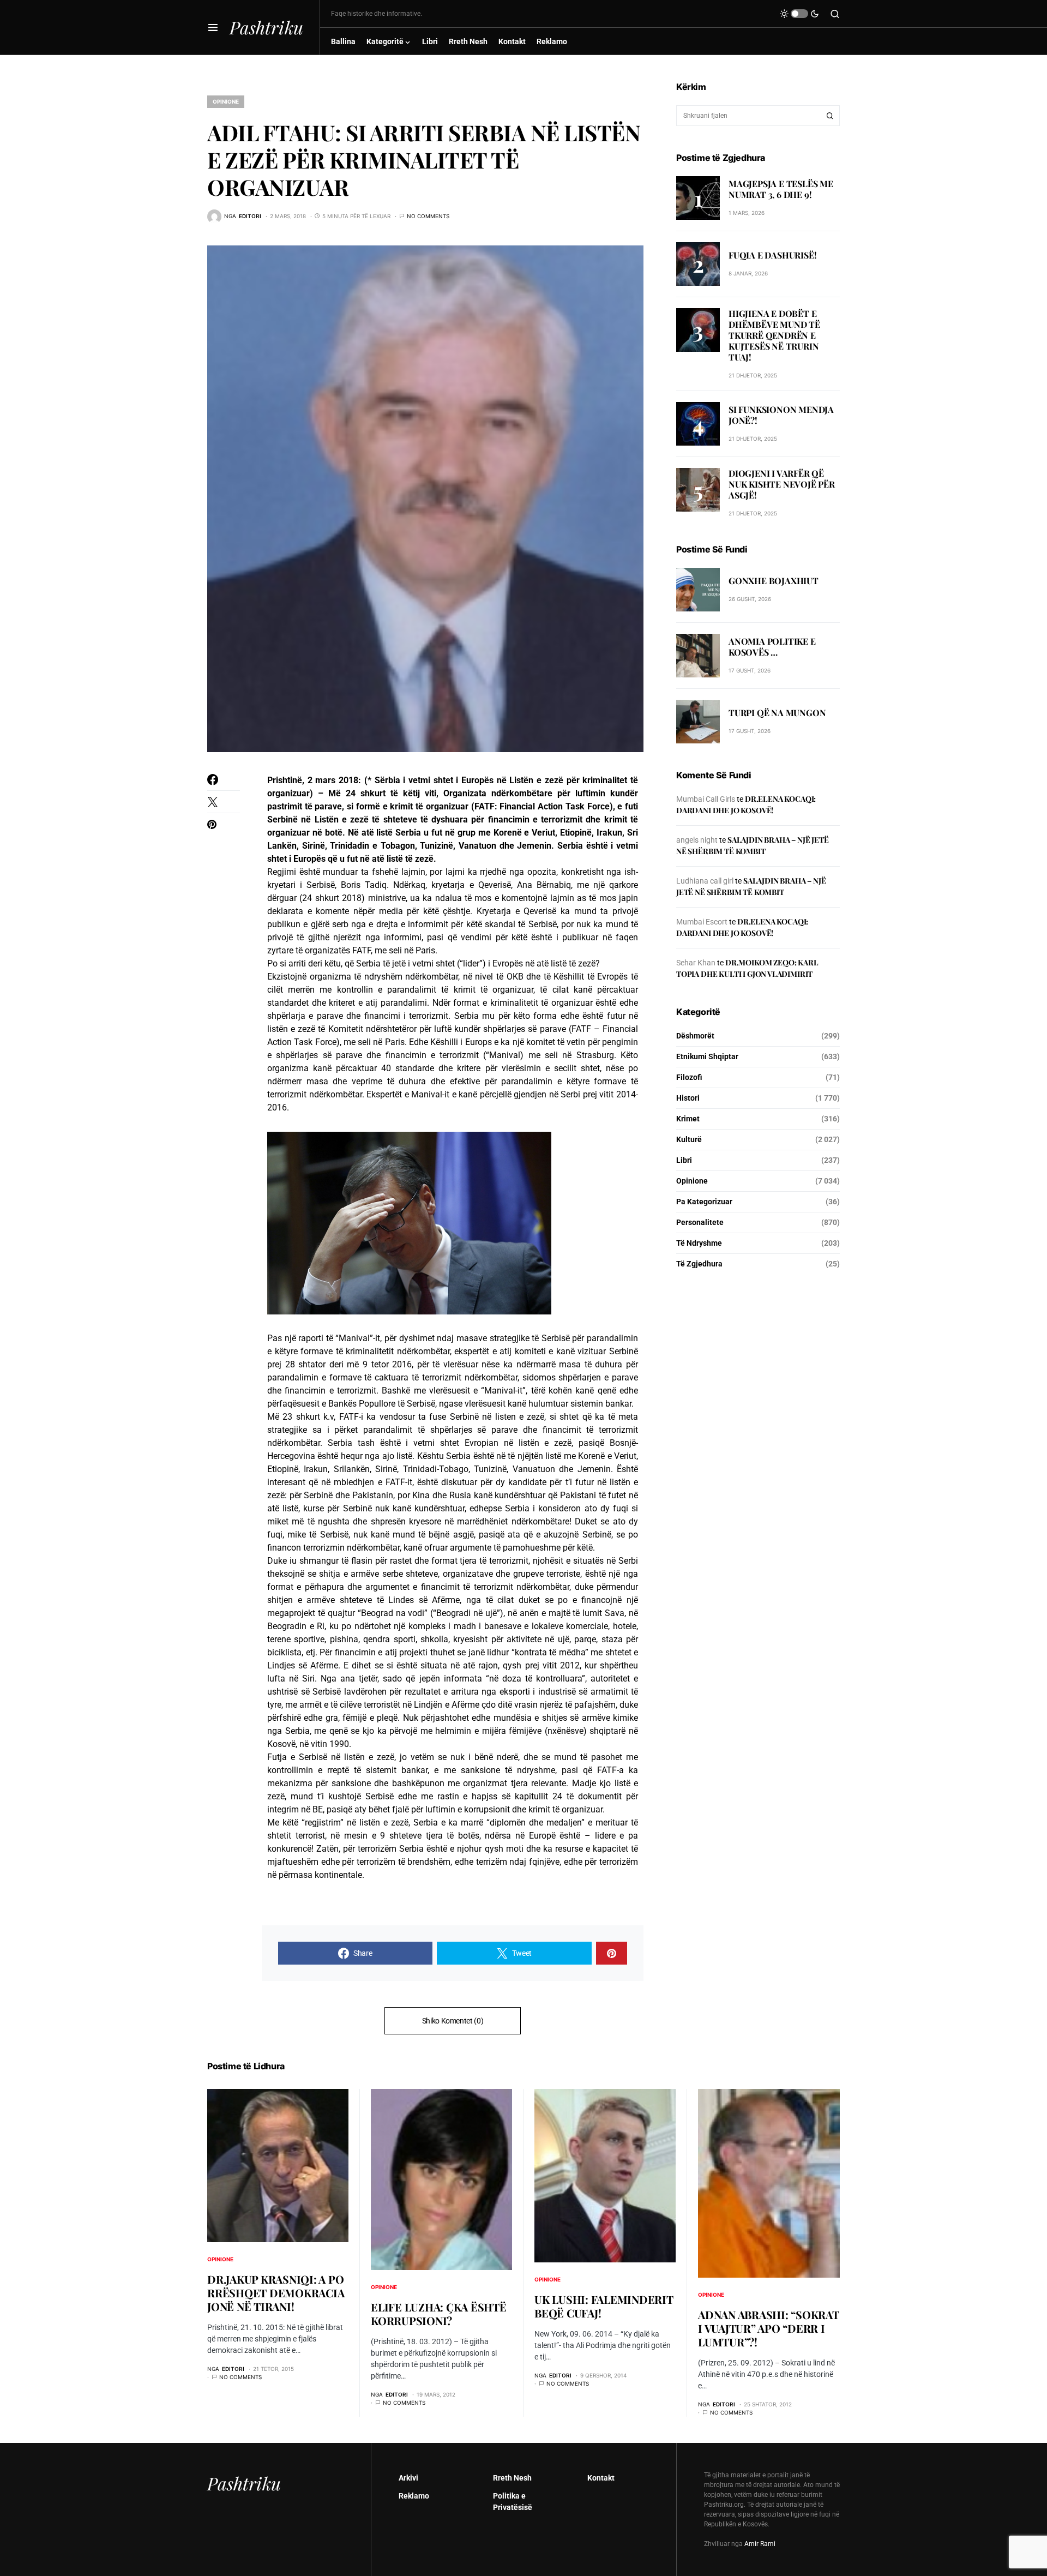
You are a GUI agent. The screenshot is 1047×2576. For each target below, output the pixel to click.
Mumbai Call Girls (706, 799)
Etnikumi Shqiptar (707, 1056)
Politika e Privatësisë (513, 2502)
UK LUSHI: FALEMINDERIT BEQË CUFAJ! (604, 2306)
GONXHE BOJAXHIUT (774, 581)
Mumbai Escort (702, 922)
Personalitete (700, 1222)
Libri (684, 1160)
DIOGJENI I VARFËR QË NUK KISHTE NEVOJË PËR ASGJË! (782, 484)
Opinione (226, 101)
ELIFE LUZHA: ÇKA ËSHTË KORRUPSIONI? (439, 2314)
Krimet (688, 1119)
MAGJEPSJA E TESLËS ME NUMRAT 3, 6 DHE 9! (781, 189)
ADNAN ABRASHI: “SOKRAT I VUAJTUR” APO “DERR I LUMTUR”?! (769, 2328)
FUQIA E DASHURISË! (772, 255)
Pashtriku (266, 27)
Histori (688, 1098)
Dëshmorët (695, 1036)
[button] (213, 27)
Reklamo (414, 2496)
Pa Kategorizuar (704, 1202)
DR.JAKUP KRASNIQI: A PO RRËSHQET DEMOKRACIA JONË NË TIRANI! (276, 2293)
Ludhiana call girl (705, 881)
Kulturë (689, 1139)
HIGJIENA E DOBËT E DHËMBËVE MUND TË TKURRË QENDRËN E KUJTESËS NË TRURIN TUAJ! (774, 335)
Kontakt (601, 2478)
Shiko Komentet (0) (453, 2021)
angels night (697, 840)
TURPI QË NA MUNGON (777, 713)
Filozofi (689, 1077)
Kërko (830, 116)
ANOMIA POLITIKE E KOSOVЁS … (772, 647)
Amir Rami (760, 2544)
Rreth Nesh (512, 2478)
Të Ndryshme (699, 1243)
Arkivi (408, 2478)
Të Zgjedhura (699, 1264)
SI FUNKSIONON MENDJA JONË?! (781, 415)
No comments (428, 216)
